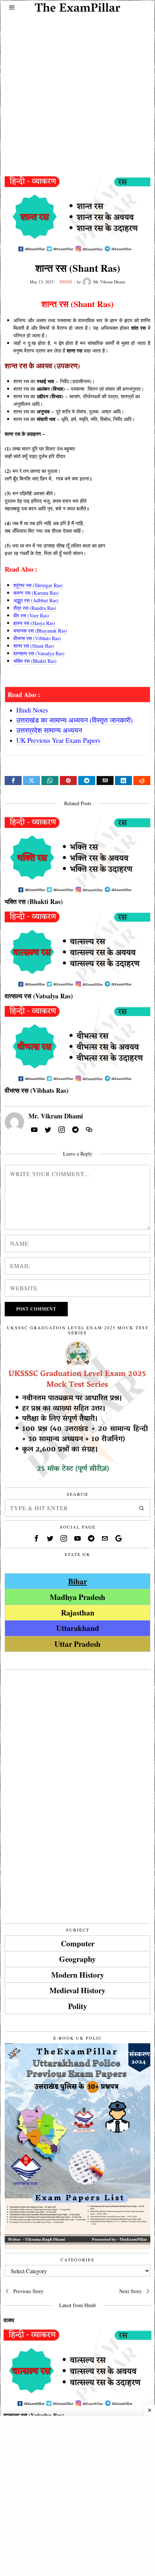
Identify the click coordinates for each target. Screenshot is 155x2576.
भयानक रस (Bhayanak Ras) (40, 631)
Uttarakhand (78, 1628)
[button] (142, 1508)
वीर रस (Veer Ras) (31, 615)
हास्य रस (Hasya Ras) (34, 623)
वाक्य (9, 2320)
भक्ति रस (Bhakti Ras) (35, 661)
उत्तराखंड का (33, 720)
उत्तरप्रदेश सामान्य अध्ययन (49, 730)
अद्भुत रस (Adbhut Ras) (36, 600)
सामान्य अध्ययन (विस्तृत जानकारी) (91, 720)
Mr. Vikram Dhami (109, 282)
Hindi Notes (32, 710)
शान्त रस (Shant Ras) (34, 646)
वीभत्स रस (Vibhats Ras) (37, 638)
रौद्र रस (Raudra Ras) (35, 608)
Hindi (66, 281)
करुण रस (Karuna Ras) (36, 593)
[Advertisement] (77, 89)
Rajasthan (78, 1612)
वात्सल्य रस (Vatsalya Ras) (39, 653)
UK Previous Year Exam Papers (58, 740)
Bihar (77, 1581)
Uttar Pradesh (77, 1644)
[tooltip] (13, 781)
